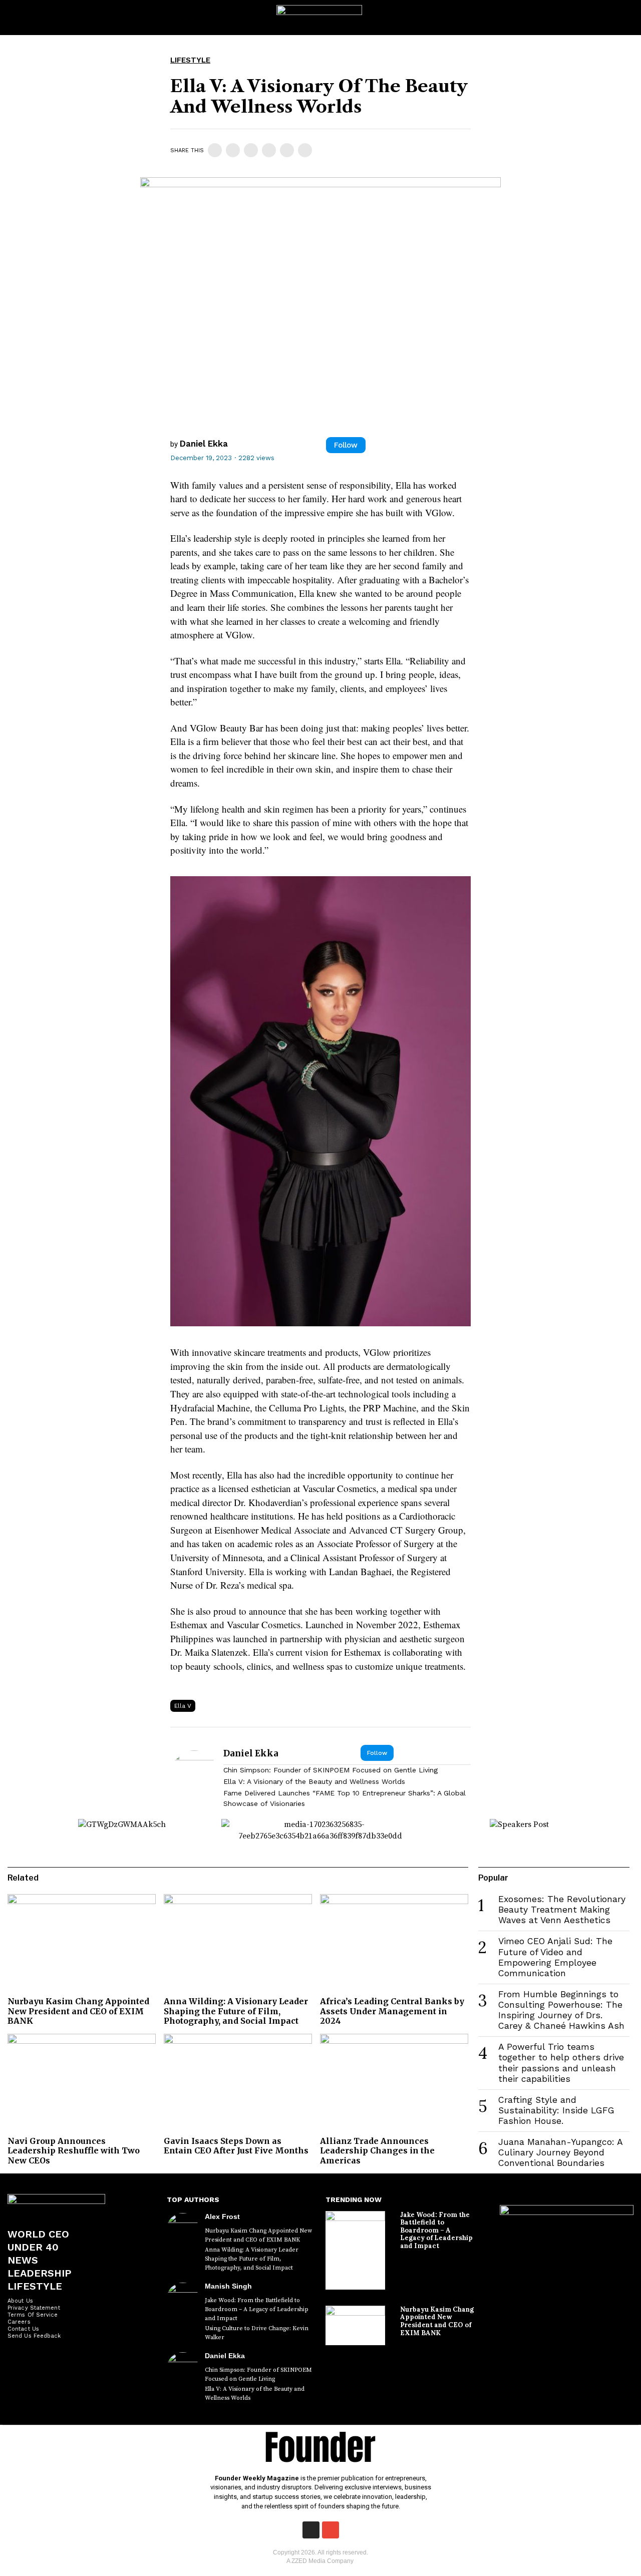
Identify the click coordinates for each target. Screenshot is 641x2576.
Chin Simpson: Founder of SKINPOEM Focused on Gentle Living (331, 1770)
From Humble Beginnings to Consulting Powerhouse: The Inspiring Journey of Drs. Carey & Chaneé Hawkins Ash (561, 2010)
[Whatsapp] (269, 150)
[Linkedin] (251, 150)
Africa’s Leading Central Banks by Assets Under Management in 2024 (392, 2011)
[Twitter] (233, 150)
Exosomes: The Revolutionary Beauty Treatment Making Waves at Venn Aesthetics (562, 1910)
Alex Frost (222, 2217)
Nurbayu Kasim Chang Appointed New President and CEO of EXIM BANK (78, 2011)
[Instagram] (311, 2530)
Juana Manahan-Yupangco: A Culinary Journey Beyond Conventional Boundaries (560, 2152)
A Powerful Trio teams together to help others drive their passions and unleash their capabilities (561, 2063)
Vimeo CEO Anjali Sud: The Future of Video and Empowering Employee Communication (555, 1957)
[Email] (305, 150)
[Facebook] (215, 150)
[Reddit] (287, 150)
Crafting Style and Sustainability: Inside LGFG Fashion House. (556, 2110)
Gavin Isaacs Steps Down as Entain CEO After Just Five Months (236, 2146)
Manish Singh (228, 2286)
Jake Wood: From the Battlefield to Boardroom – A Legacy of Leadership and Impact (257, 2309)
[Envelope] (331, 2530)
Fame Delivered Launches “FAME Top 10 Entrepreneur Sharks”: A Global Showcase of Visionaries (345, 1798)
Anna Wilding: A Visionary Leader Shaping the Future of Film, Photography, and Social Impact (236, 2011)
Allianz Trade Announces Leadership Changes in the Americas (377, 2150)
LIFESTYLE (190, 60)
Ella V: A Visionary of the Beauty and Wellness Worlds (314, 1781)
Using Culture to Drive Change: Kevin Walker (257, 2333)
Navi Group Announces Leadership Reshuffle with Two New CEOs (74, 2150)
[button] (624, 18)
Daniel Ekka (204, 444)
